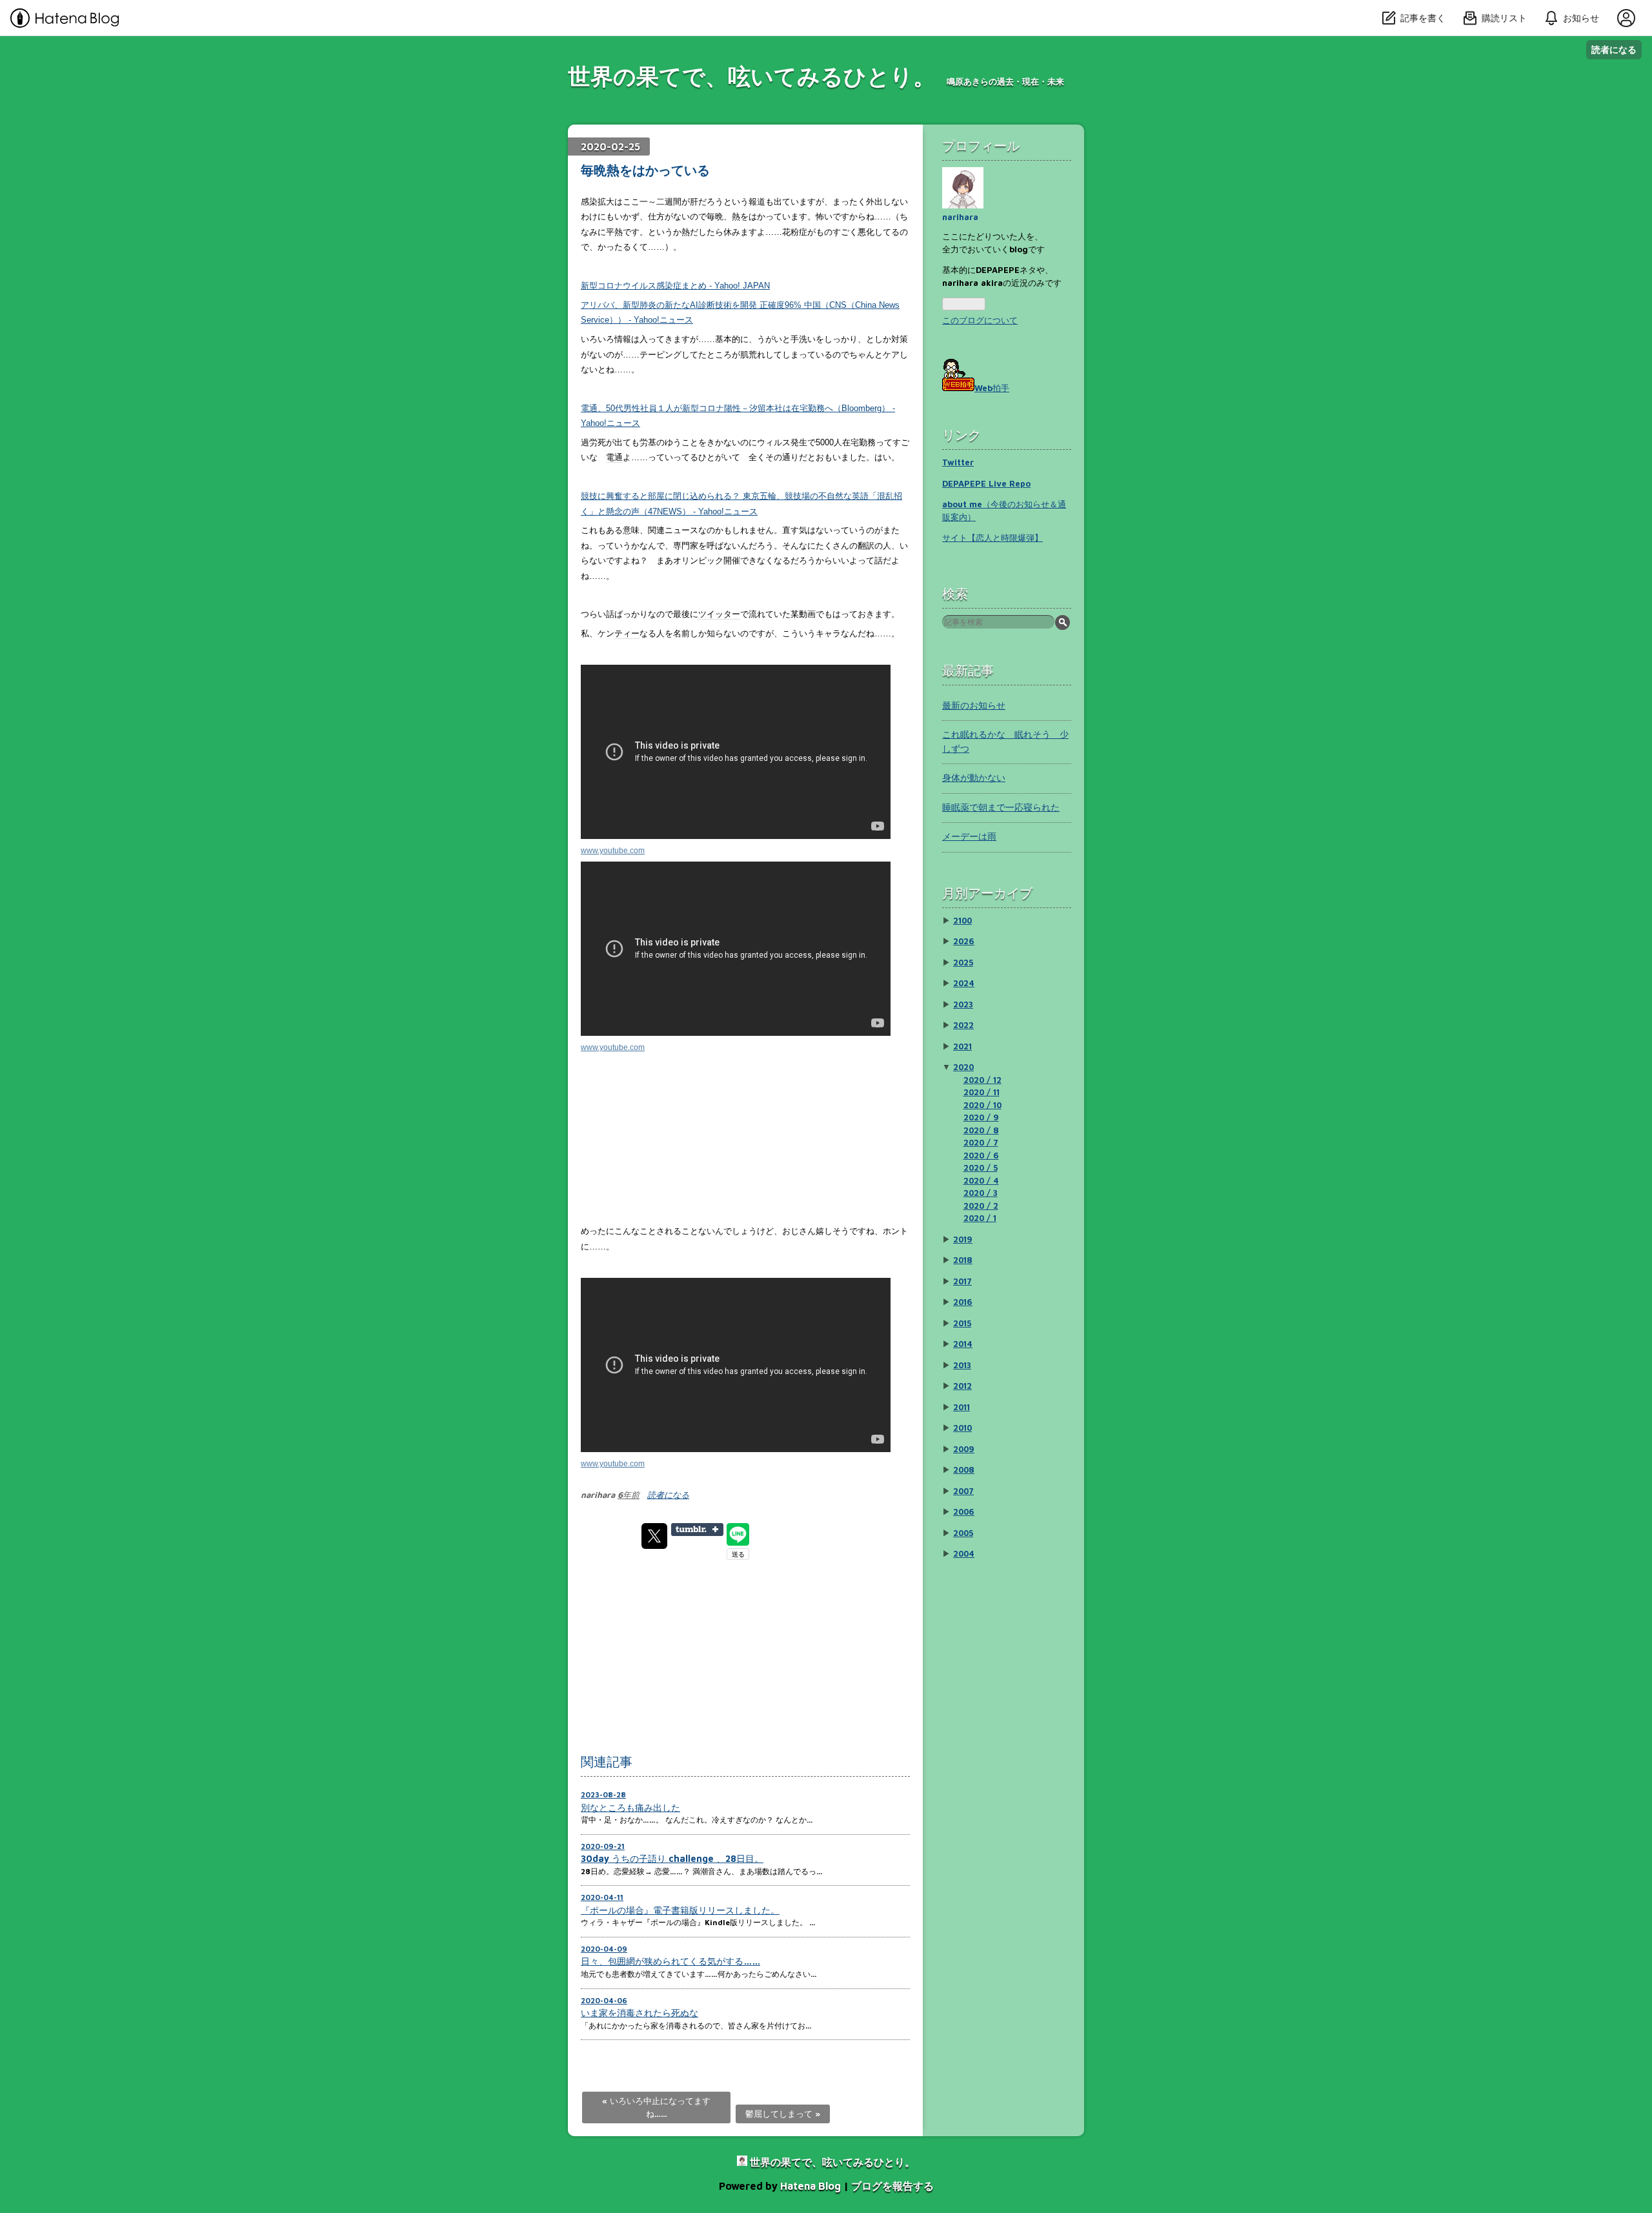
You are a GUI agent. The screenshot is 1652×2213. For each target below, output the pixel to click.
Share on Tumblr (697, 1530)
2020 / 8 (981, 1130)
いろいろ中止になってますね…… (656, 2107)
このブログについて (980, 320)
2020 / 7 (981, 1142)
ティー (627, 633)
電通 (614, 457)
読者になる (1614, 49)
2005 (963, 1533)
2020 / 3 (981, 1193)
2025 (963, 962)
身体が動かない (974, 777)
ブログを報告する (892, 2186)
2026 (964, 941)
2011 (962, 1407)
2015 (962, 1323)
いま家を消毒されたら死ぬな (640, 2013)
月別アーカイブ (987, 893)
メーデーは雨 (969, 836)
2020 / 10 (982, 1105)
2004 (964, 1553)
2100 (962, 920)
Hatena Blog (811, 2186)
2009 (964, 1449)
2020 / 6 (981, 1155)
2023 (963, 1004)
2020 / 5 (981, 1167)
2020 (963, 1067)
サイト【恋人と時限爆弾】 (992, 538)
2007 (963, 1491)
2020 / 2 (981, 1206)
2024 (964, 983)
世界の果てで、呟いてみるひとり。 (752, 76)
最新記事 (968, 670)
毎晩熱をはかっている (645, 170)
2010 (962, 1428)
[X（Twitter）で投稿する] (654, 1536)
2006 (964, 1511)
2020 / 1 (980, 1218)
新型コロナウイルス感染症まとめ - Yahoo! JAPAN (675, 286)
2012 (962, 1386)
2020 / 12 (982, 1080)
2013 (962, 1365)
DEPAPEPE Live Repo (986, 483)
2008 (964, 1470)
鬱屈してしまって (783, 2114)
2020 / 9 (981, 1117)
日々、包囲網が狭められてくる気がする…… (670, 1961)
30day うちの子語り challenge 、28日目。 (672, 1858)
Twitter (958, 462)
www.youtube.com (613, 850)
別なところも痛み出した (630, 1807)
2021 (962, 1046)
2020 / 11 (982, 1092)
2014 (963, 1344)
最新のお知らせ (974, 705)
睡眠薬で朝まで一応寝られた (1001, 807)
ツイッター (719, 614)
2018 (963, 1260)
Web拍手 (992, 388)
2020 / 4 (981, 1180)
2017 (962, 1281)
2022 (963, 1025)
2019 (963, 1239)
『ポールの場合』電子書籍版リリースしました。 (680, 1910)
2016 (963, 1302)
